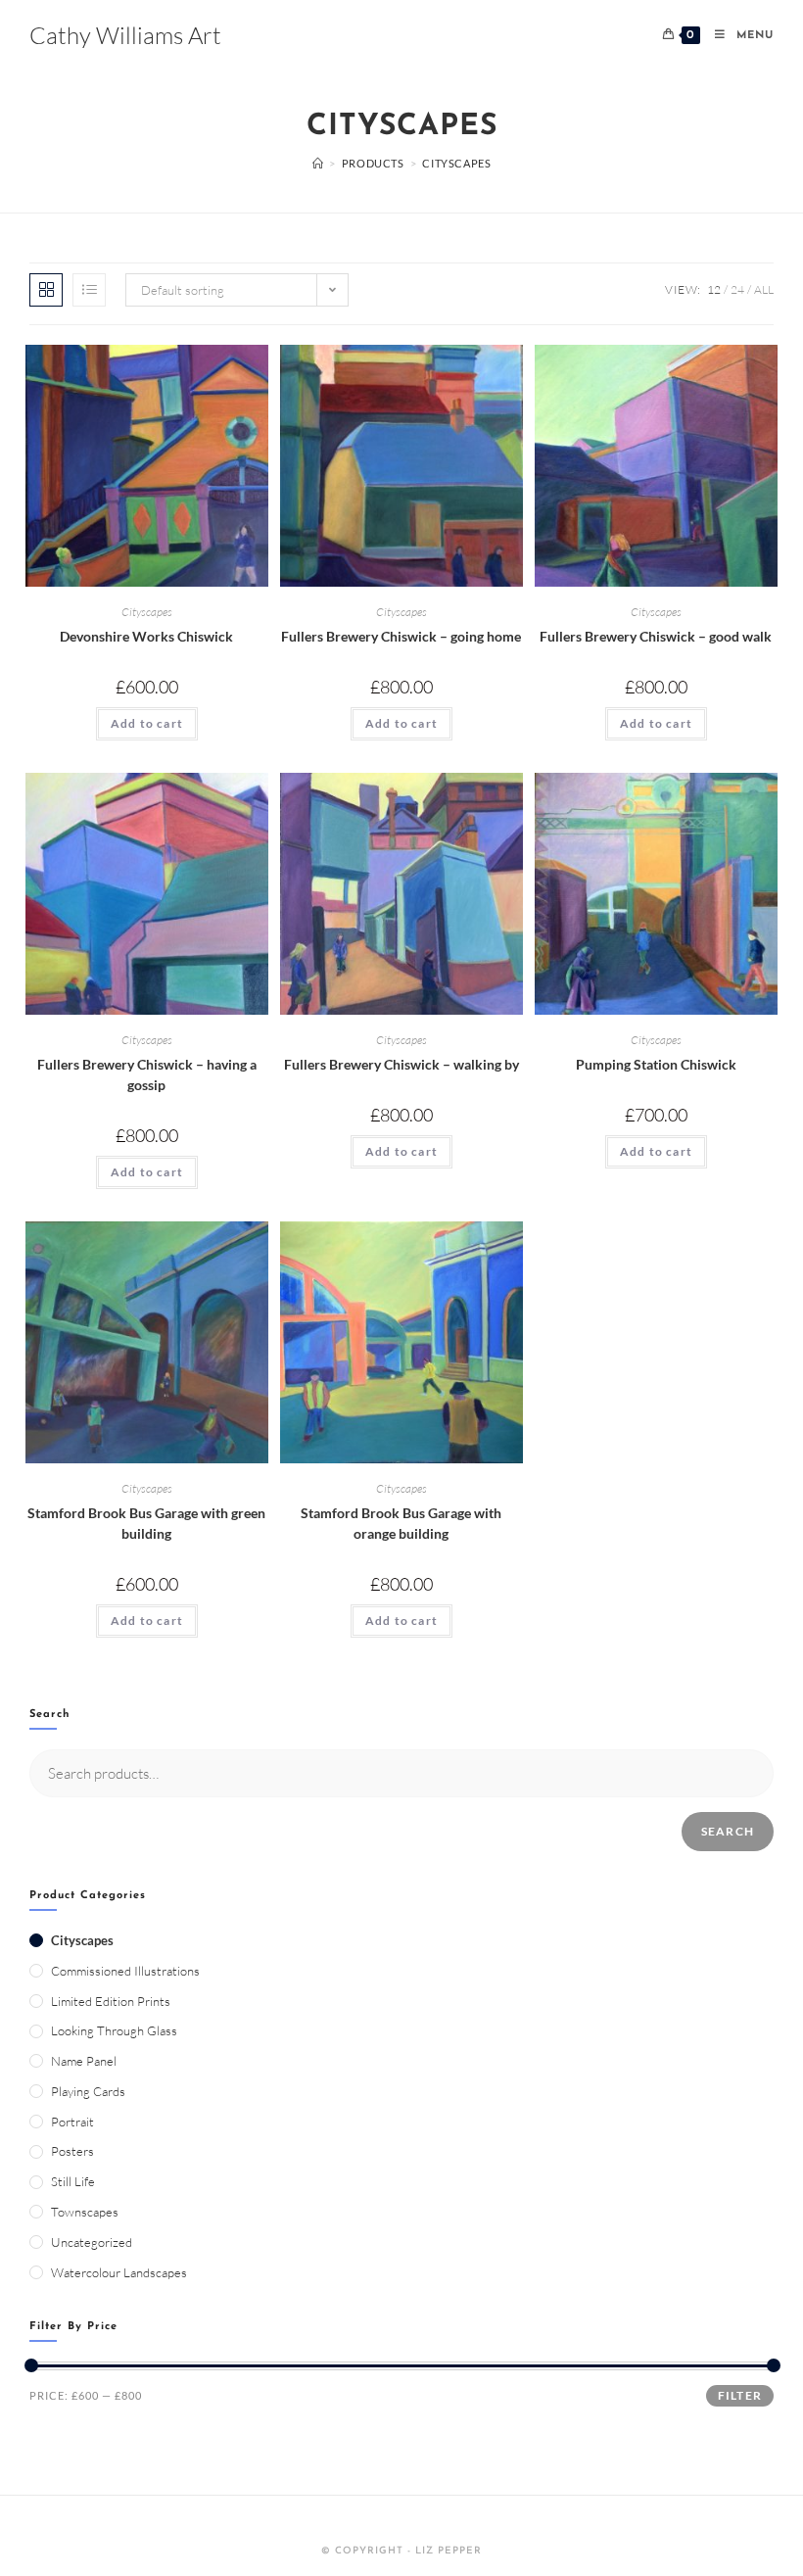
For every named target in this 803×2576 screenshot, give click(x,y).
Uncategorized (92, 2242)
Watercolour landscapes (119, 2272)
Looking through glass (114, 2030)
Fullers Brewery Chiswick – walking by (401, 1064)
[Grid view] (46, 290)
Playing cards (88, 2091)
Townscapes (85, 2212)
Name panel (84, 2061)
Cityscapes (147, 612)
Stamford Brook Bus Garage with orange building (401, 1523)
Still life (73, 2181)
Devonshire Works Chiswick (146, 636)
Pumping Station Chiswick (656, 1064)
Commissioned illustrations (125, 1971)
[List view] (89, 290)
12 (714, 289)
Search (728, 1831)
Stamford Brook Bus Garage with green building (146, 1523)
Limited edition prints (111, 2001)
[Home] (318, 163)
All (764, 289)
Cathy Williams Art (125, 35)
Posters (72, 2151)
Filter (740, 2395)
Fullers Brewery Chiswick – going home (401, 636)
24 (737, 289)
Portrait (72, 2122)
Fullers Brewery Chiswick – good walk (656, 636)
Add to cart (147, 723)
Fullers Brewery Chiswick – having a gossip (147, 1074)
